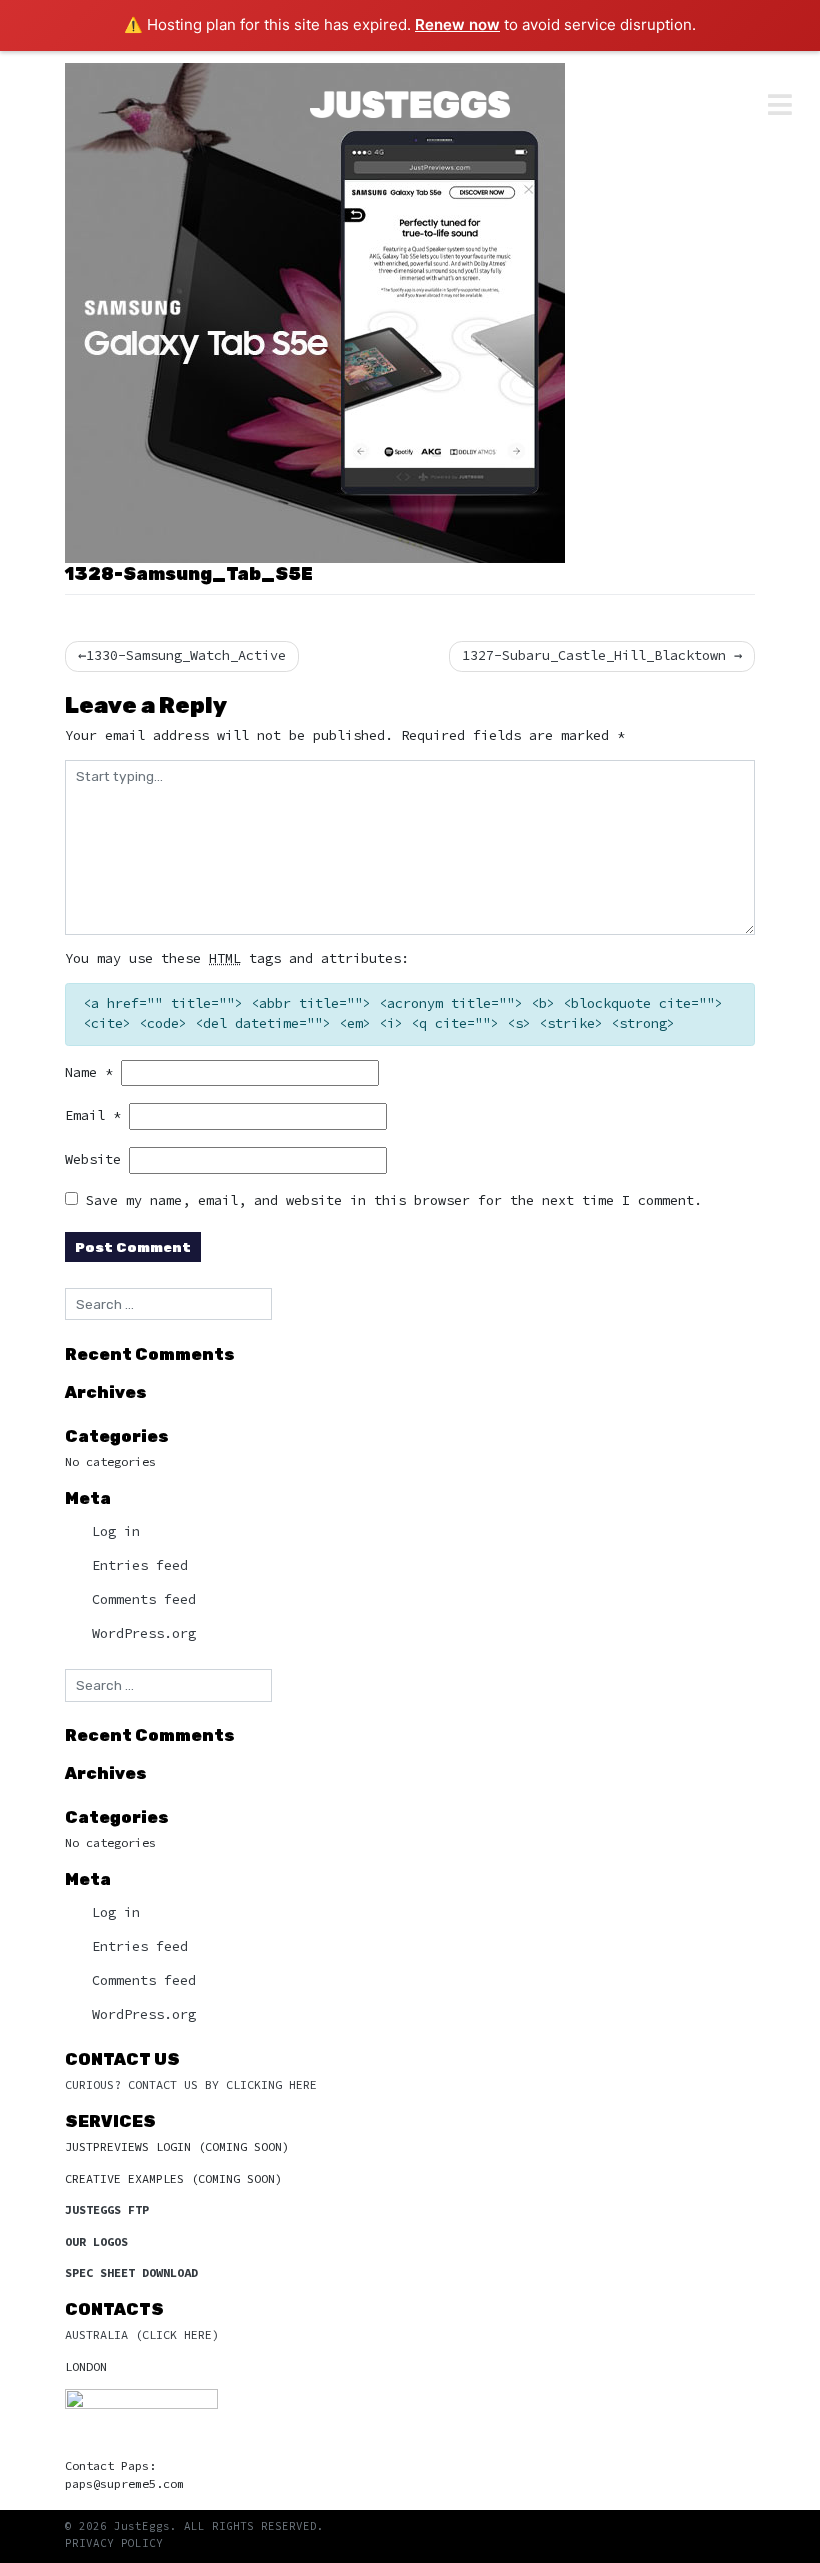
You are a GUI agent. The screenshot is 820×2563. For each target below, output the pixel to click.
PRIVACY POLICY (114, 2543)
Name (89, 1072)
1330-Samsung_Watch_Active (186, 655)
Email (93, 1115)
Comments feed (144, 1599)
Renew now (457, 24)
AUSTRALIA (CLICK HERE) (142, 2334)
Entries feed (140, 1565)
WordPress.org (144, 1633)
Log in (116, 1531)
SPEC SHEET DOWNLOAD (131, 2272)
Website (93, 1159)
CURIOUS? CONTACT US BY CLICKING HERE (191, 2084)
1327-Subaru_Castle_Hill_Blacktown (594, 655)
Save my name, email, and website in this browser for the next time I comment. (394, 1200)
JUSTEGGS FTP (107, 2209)
